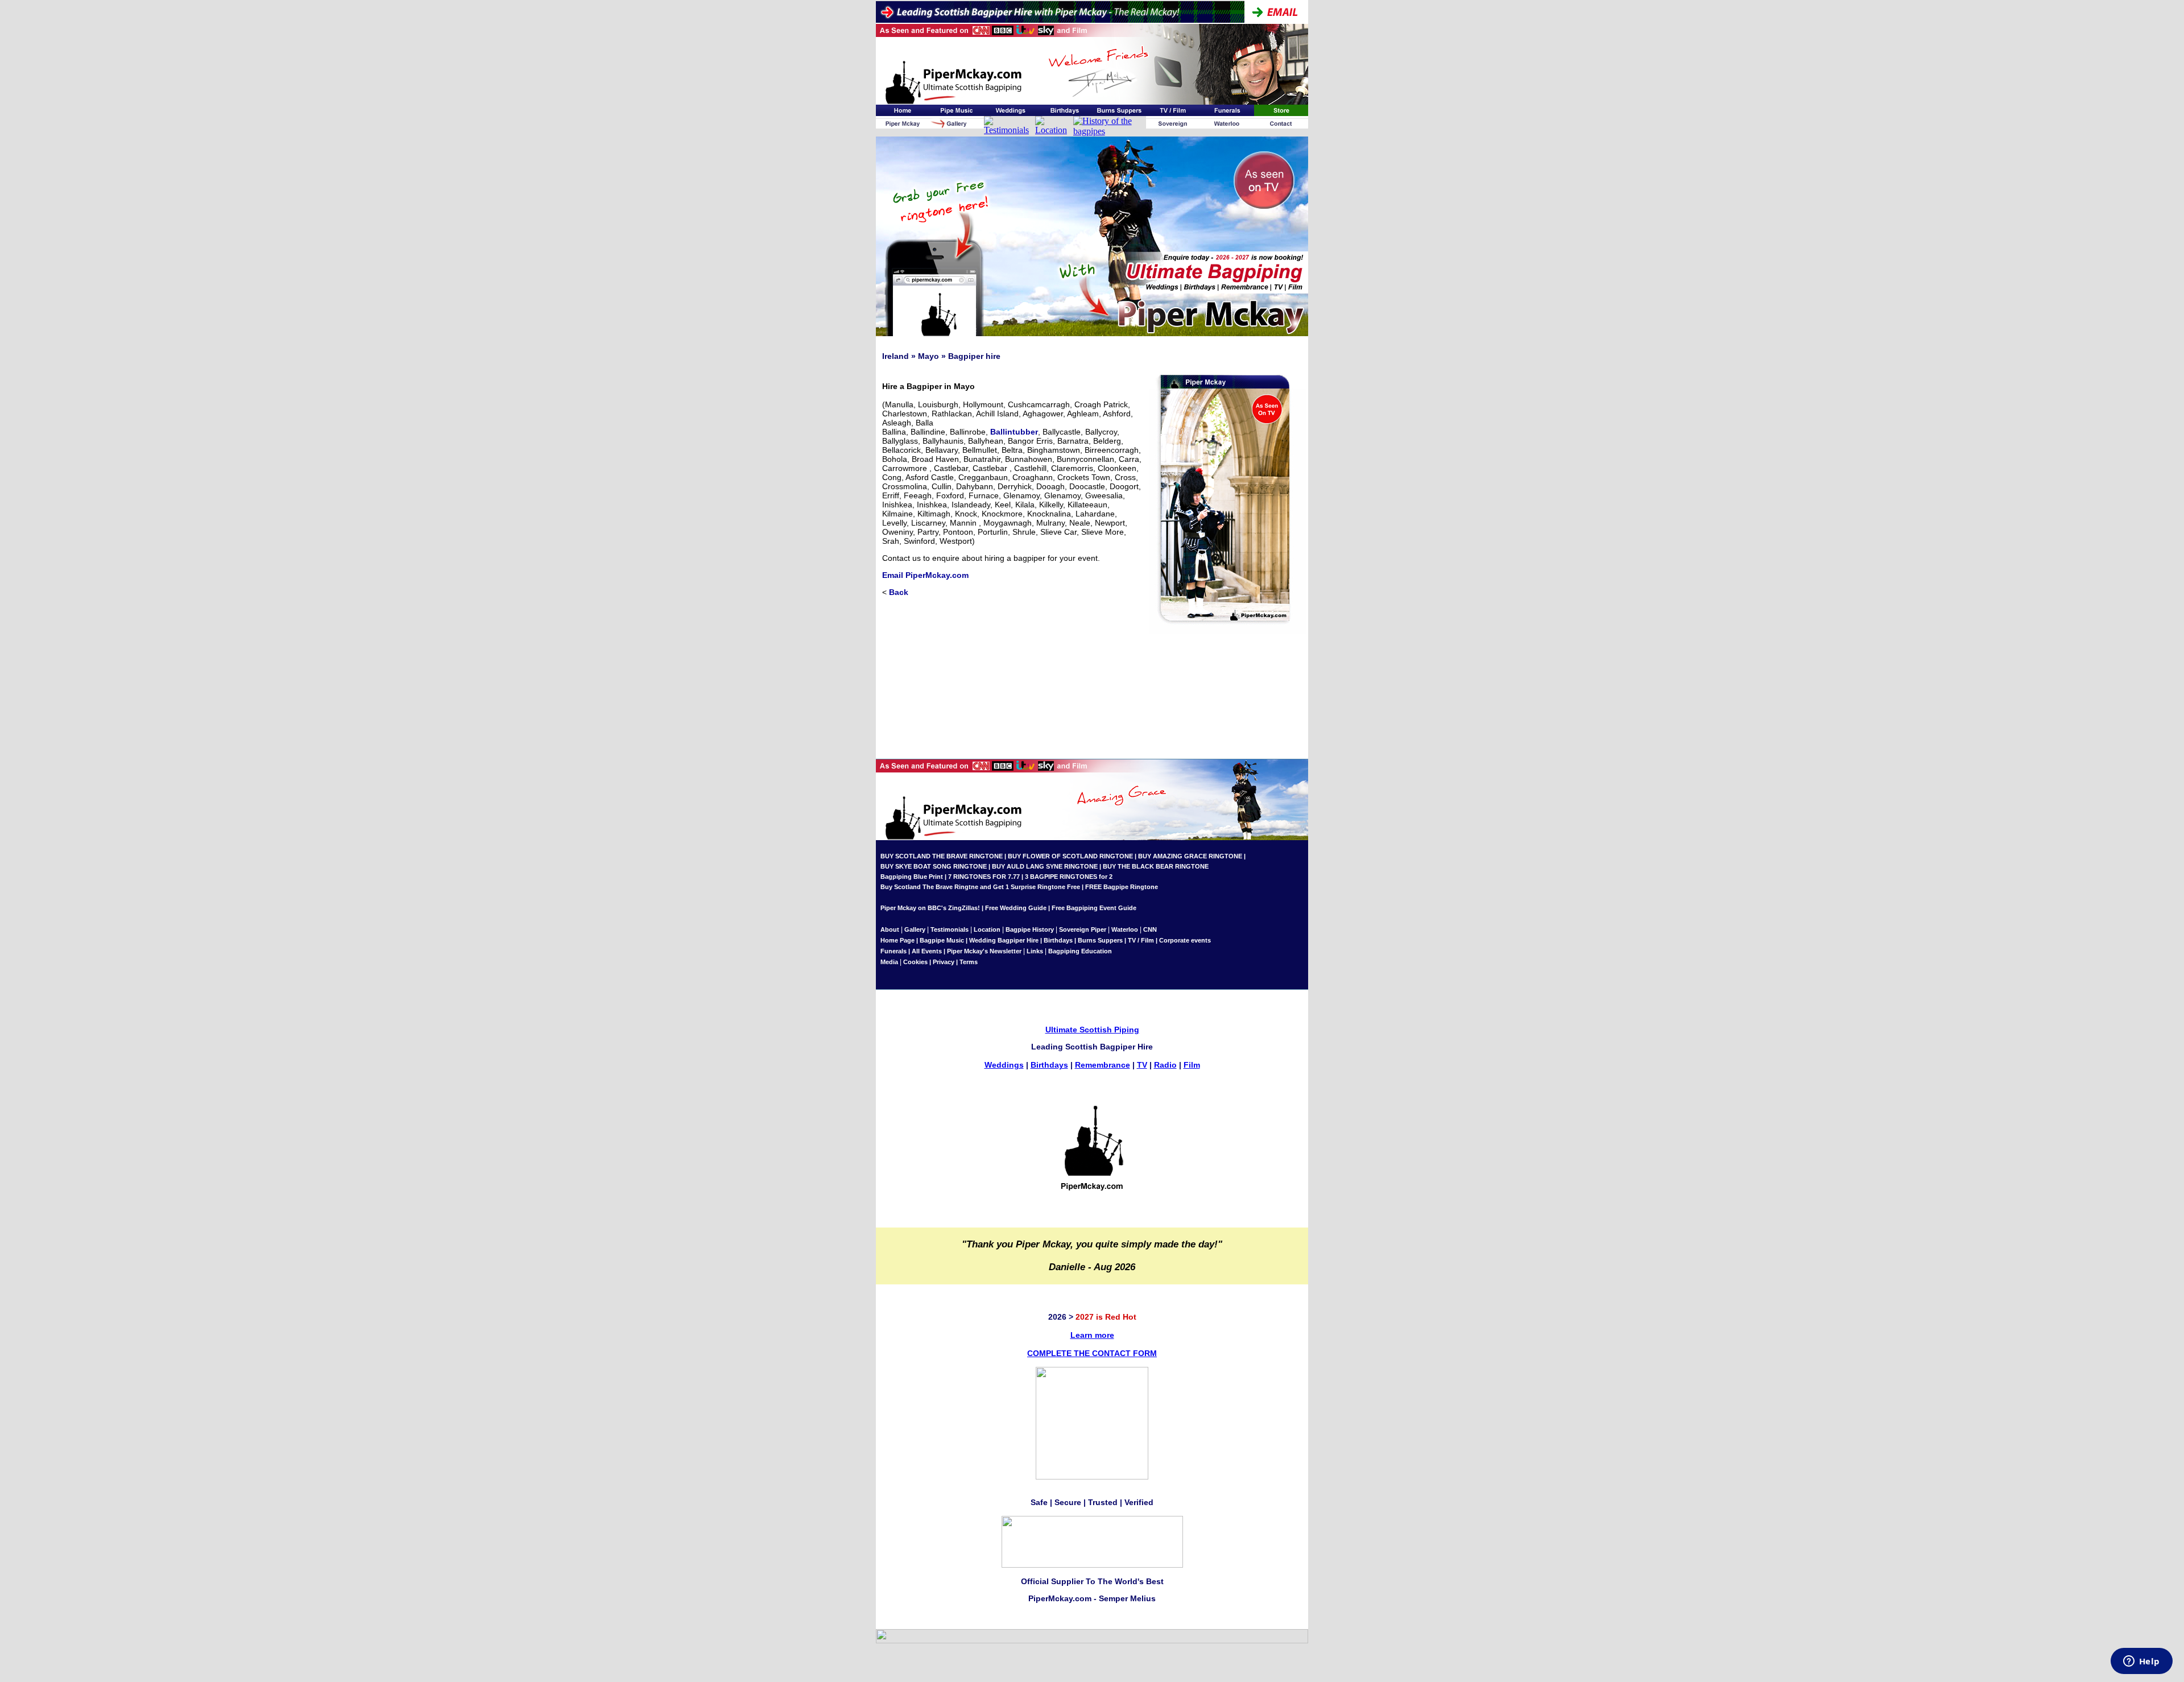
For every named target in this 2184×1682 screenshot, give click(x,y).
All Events (927, 951)
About (891, 929)
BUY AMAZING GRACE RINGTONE (1190, 856)
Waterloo (1125, 929)
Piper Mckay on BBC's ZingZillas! (930, 908)
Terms (969, 962)
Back (899, 592)
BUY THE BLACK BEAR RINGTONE (1155, 866)
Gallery (915, 929)
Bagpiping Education (1080, 951)
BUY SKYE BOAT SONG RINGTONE (934, 866)
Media (889, 962)
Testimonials (950, 929)
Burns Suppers (1100, 940)
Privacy (944, 962)
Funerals (894, 951)
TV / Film (1141, 940)
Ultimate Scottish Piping (1092, 1030)
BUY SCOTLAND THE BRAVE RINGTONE (942, 856)
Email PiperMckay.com (925, 575)
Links (1035, 951)
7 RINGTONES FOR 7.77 (984, 877)
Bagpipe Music (942, 940)
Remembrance (1103, 1065)
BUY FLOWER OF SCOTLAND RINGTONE (1070, 856)
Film (1192, 1065)
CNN (1150, 929)
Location (987, 929)
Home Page (897, 940)
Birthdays (1058, 940)
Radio (1165, 1065)
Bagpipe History (1030, 929)
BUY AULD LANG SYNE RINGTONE (1045, 866)
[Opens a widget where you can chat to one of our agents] (2141, 1662)
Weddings (1004, 1065)
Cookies (915, 962)
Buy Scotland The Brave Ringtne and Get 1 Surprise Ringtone (973, 887)
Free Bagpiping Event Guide (1094, 908)
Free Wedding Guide (1016, 908)
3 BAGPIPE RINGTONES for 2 (1069, 877)
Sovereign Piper (1083, 929)
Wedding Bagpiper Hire (1004, 940)
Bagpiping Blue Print (912, 877)
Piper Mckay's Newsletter (984, 951)
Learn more (1092, 1335)
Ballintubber (1014, 432)
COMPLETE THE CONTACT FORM (1092, 1353)
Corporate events (1185, 940)
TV (1142, 1065)
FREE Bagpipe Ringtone (1122, 887)
